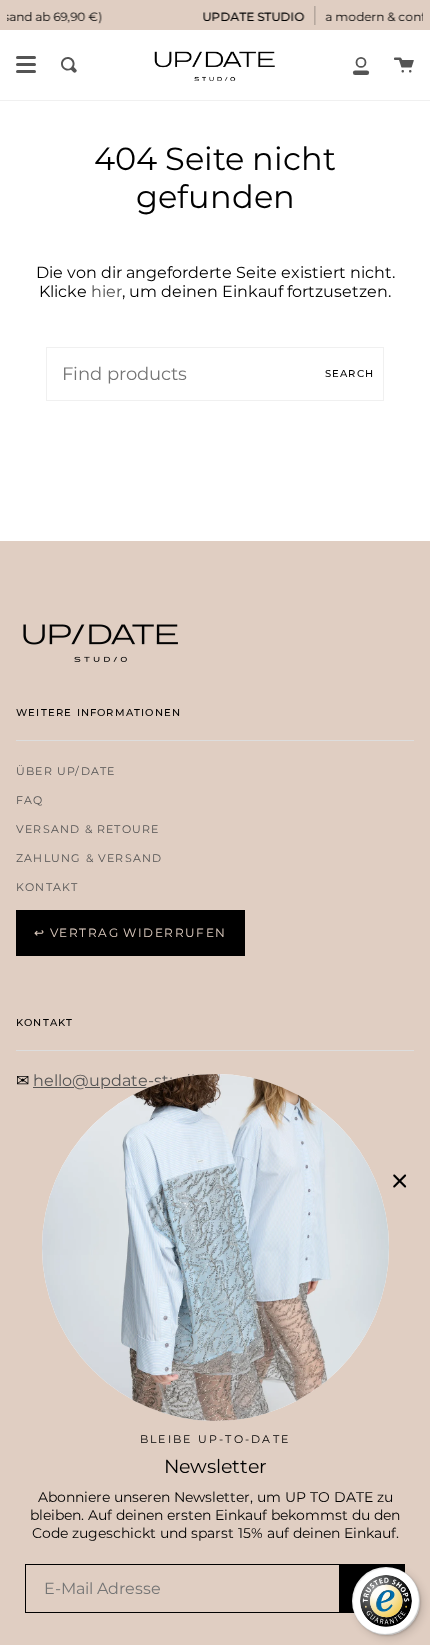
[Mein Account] (361, 65)
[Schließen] (400, 1181)
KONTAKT (47, 887)
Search (349, 373)
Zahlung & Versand (89, 858)
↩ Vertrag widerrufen (130, 932)
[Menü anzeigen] (26, 65)
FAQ (30, 800)
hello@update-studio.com (138, 1080)
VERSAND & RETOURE (87, 829)
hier (106, 291)
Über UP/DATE (65, 771)
